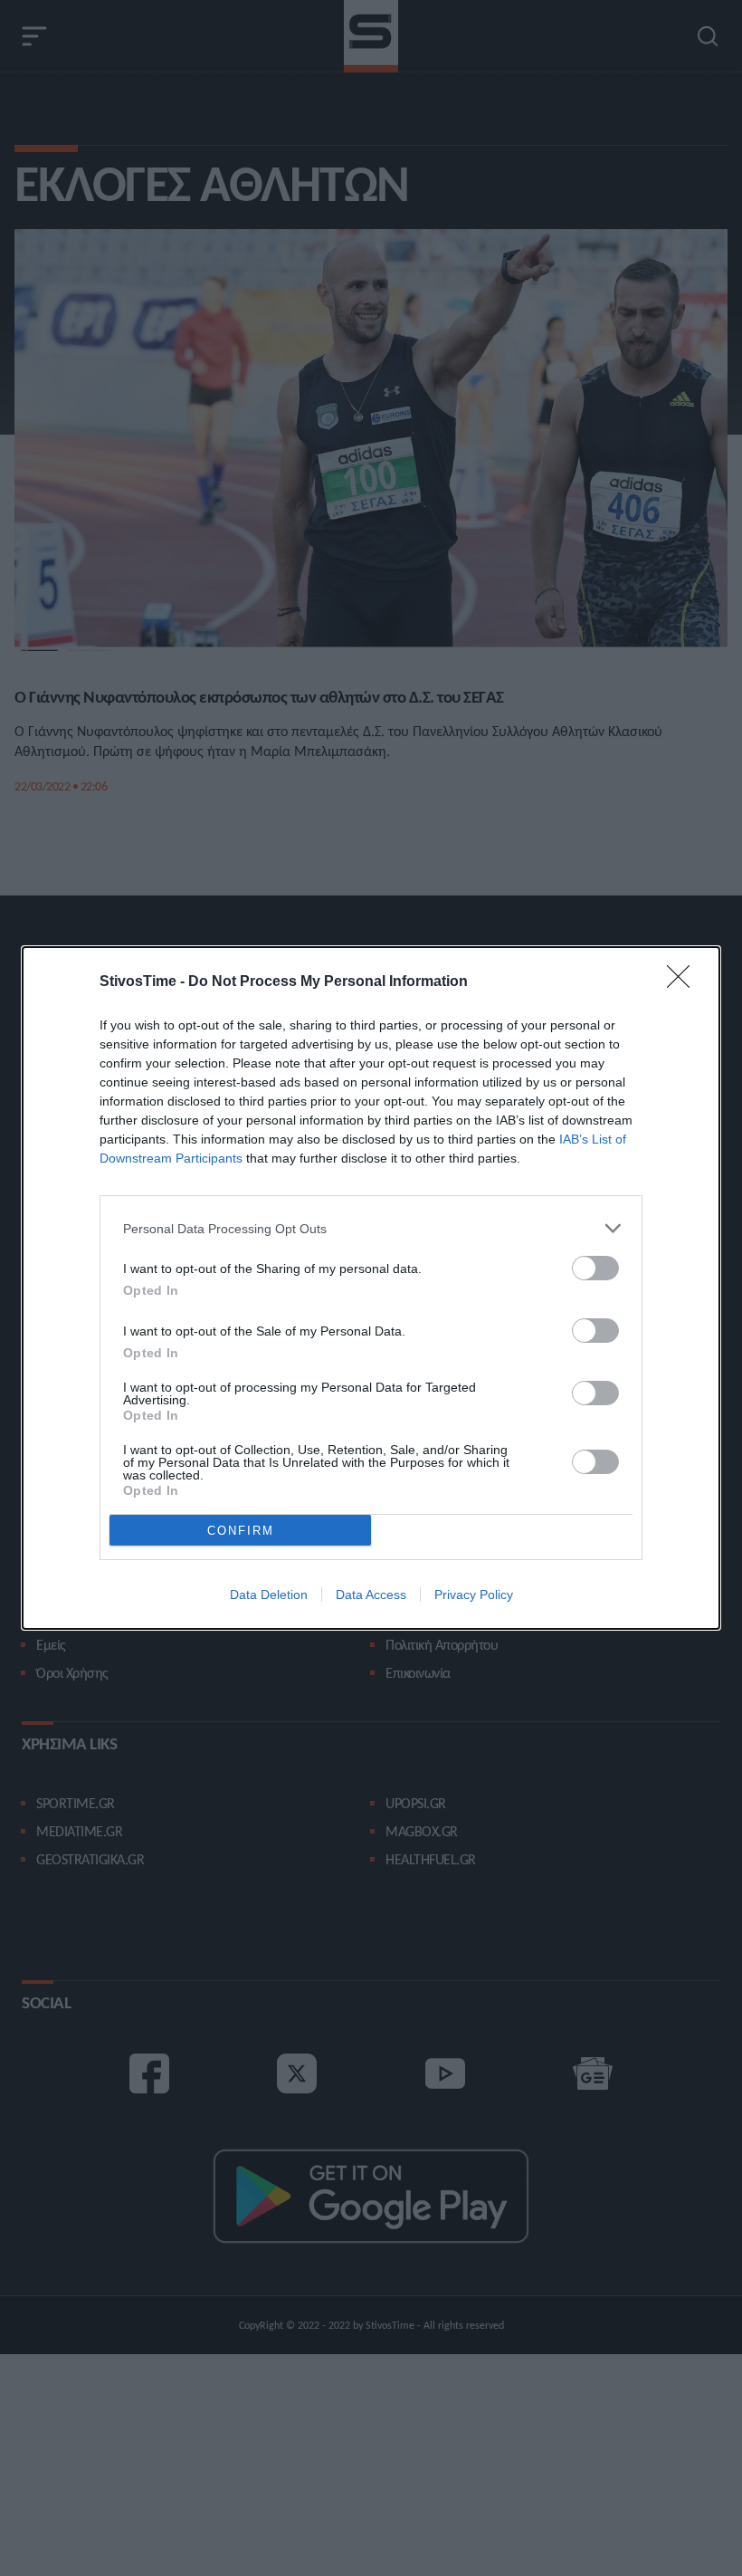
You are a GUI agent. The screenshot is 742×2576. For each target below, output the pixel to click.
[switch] (595, 1268)
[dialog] (371, 1288)
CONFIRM (241, 1531)
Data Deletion (269, 1594)
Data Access (371, 1594)
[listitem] (371, 1228)
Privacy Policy (474, 1594)
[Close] (684, 982)
